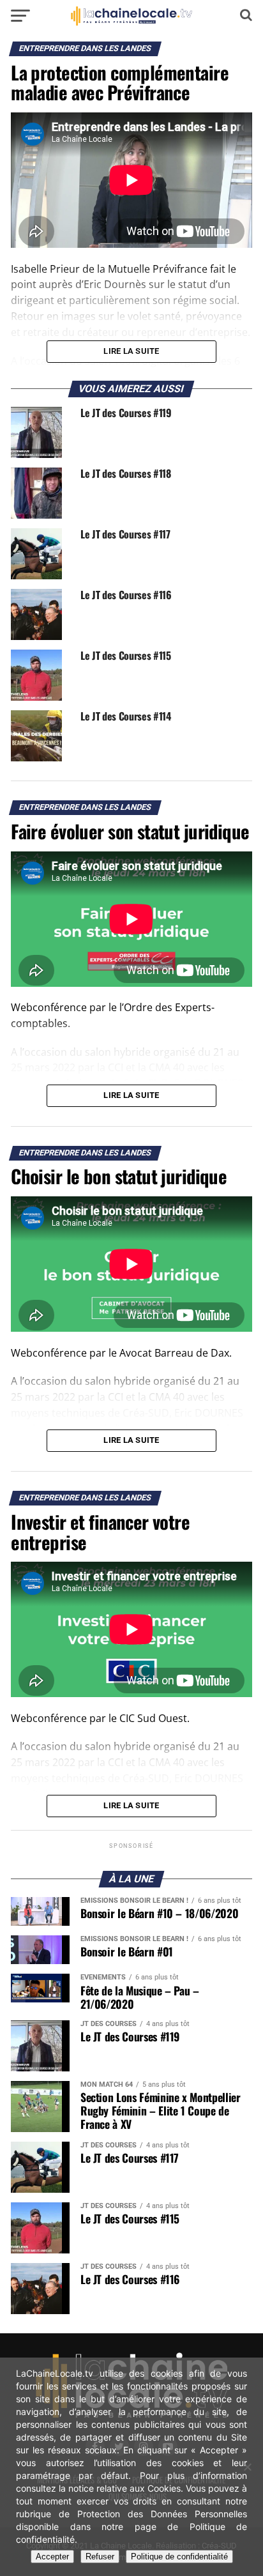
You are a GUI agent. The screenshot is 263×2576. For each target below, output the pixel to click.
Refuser (100, 2557)
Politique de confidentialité (179, 2557)
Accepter (52, 2557)
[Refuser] (247, 2467)
